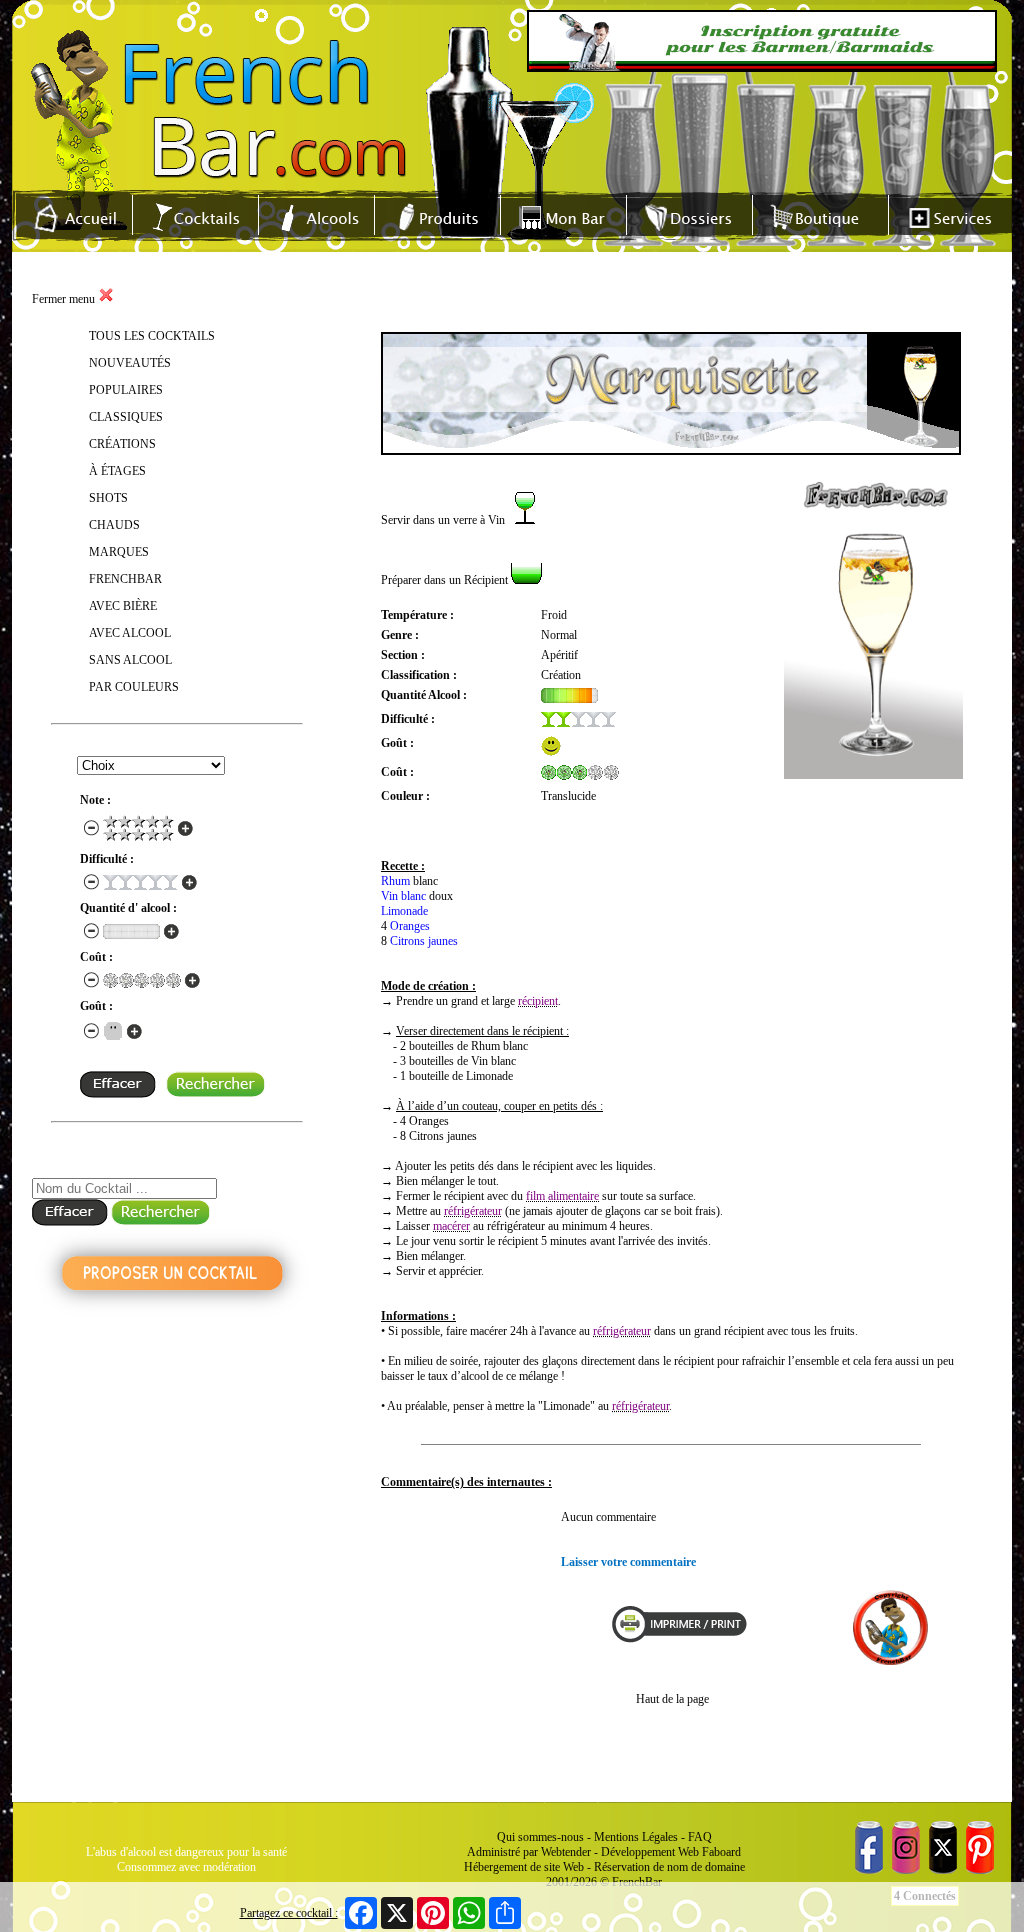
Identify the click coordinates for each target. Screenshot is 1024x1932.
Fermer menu (65, 299)
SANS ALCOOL (130, 660)
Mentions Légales (636, 1837)
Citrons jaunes (424, 941)
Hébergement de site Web (524, 1867)
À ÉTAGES (117, 471)
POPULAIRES (126, 390)
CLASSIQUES (126, 417)
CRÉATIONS (122, 444)
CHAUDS (114, 525)
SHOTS (108, 498)
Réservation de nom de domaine (669, 1867)
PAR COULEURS (134, 687)
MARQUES (119, 552)
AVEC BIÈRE (123, 606)
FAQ (700, 1837)
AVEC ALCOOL (130, 633)
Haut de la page (672, 1699)
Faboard (721, 1852)
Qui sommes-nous (540, 1837)
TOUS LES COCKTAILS (152, 336)
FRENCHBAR (125, 579)
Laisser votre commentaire (628, 1562)
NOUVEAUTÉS (130, 363)
